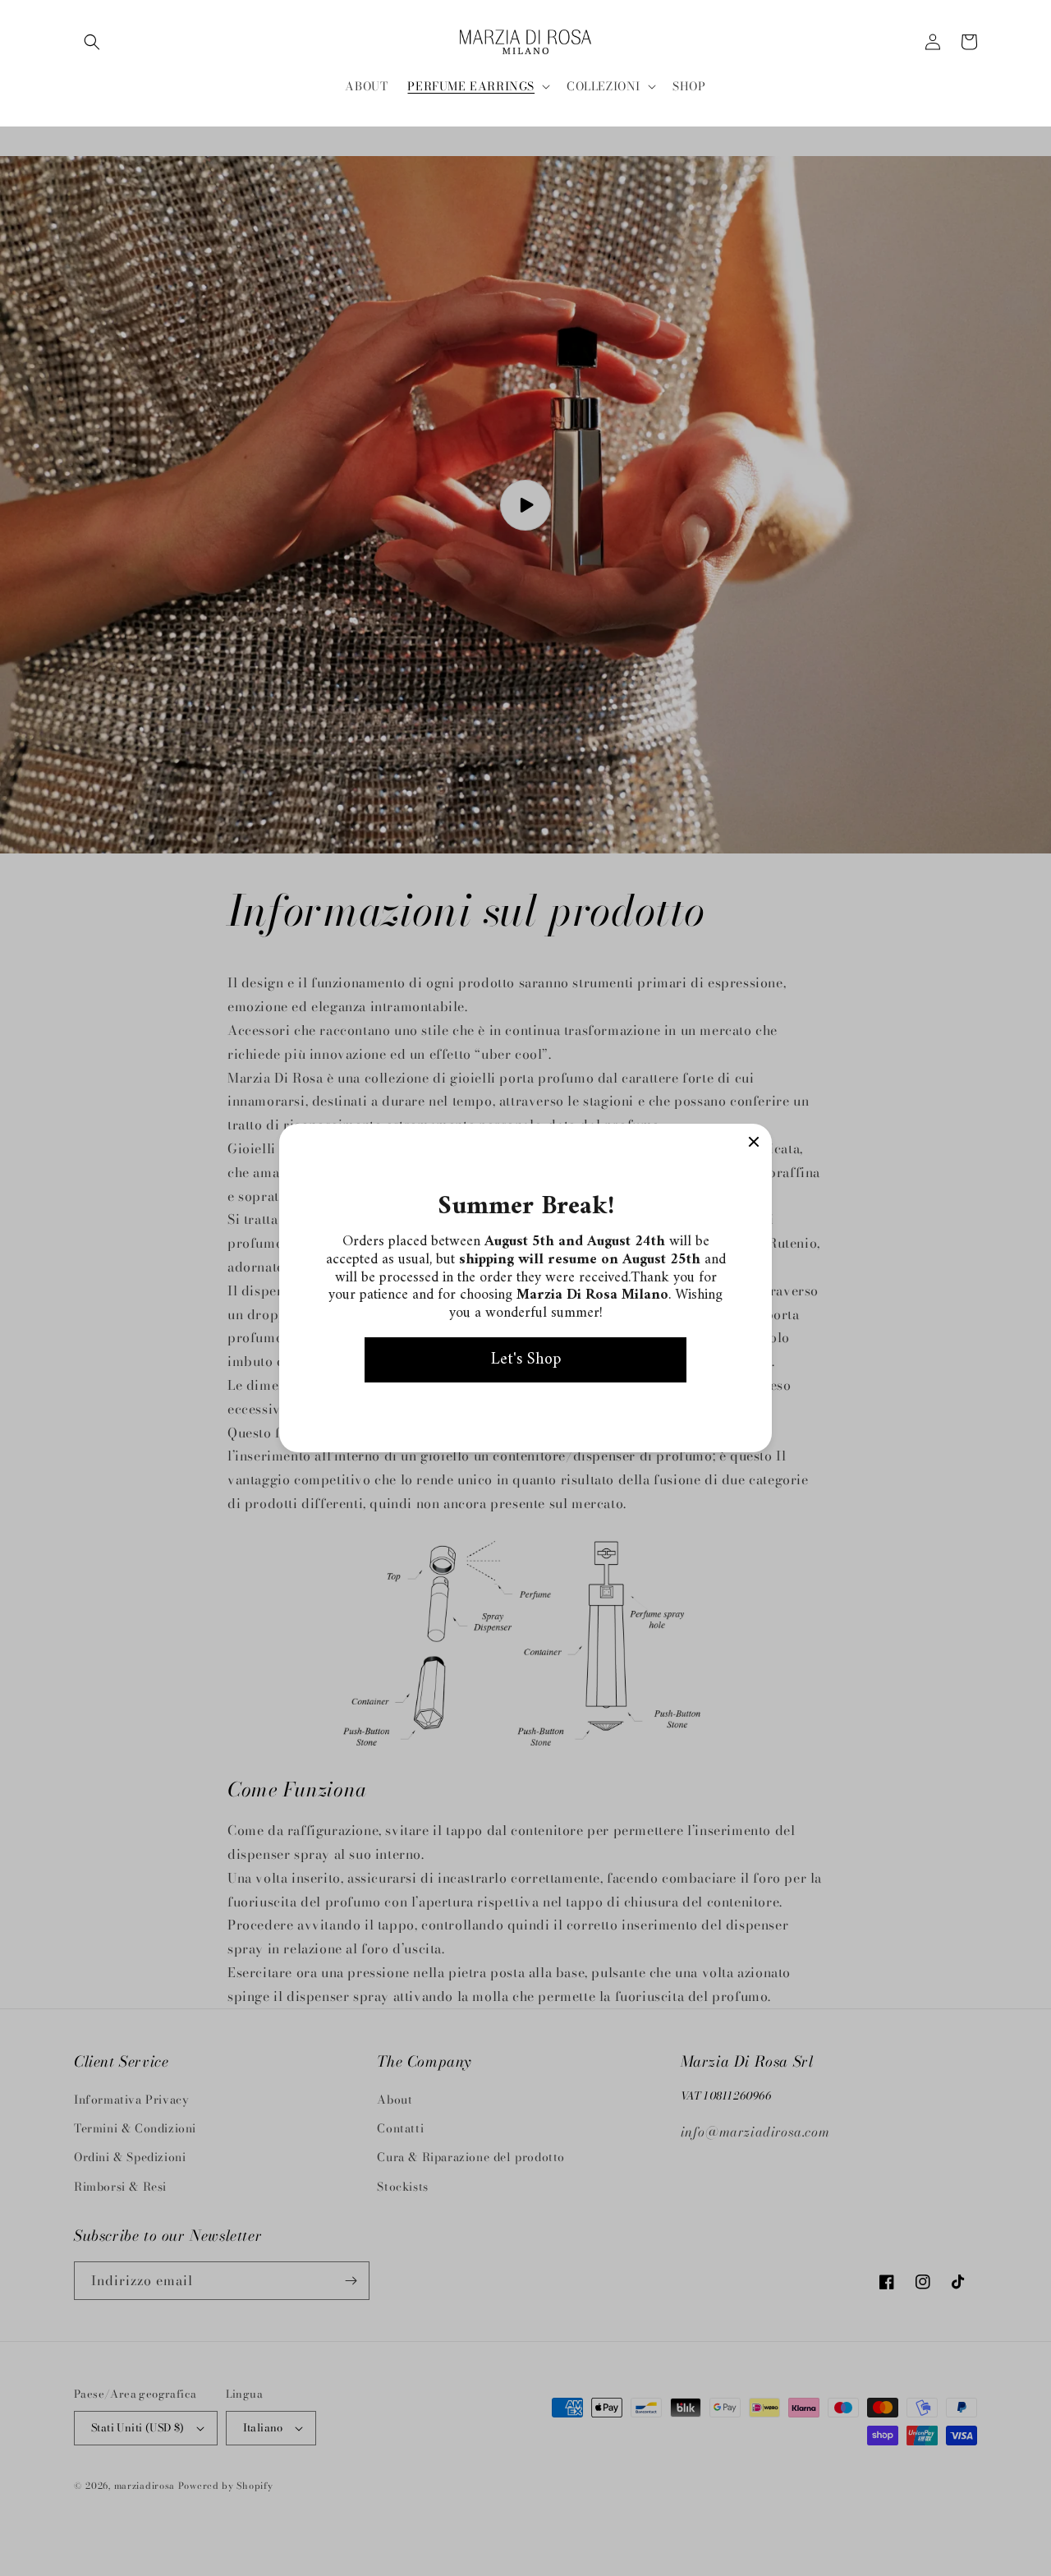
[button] (92, 42)
